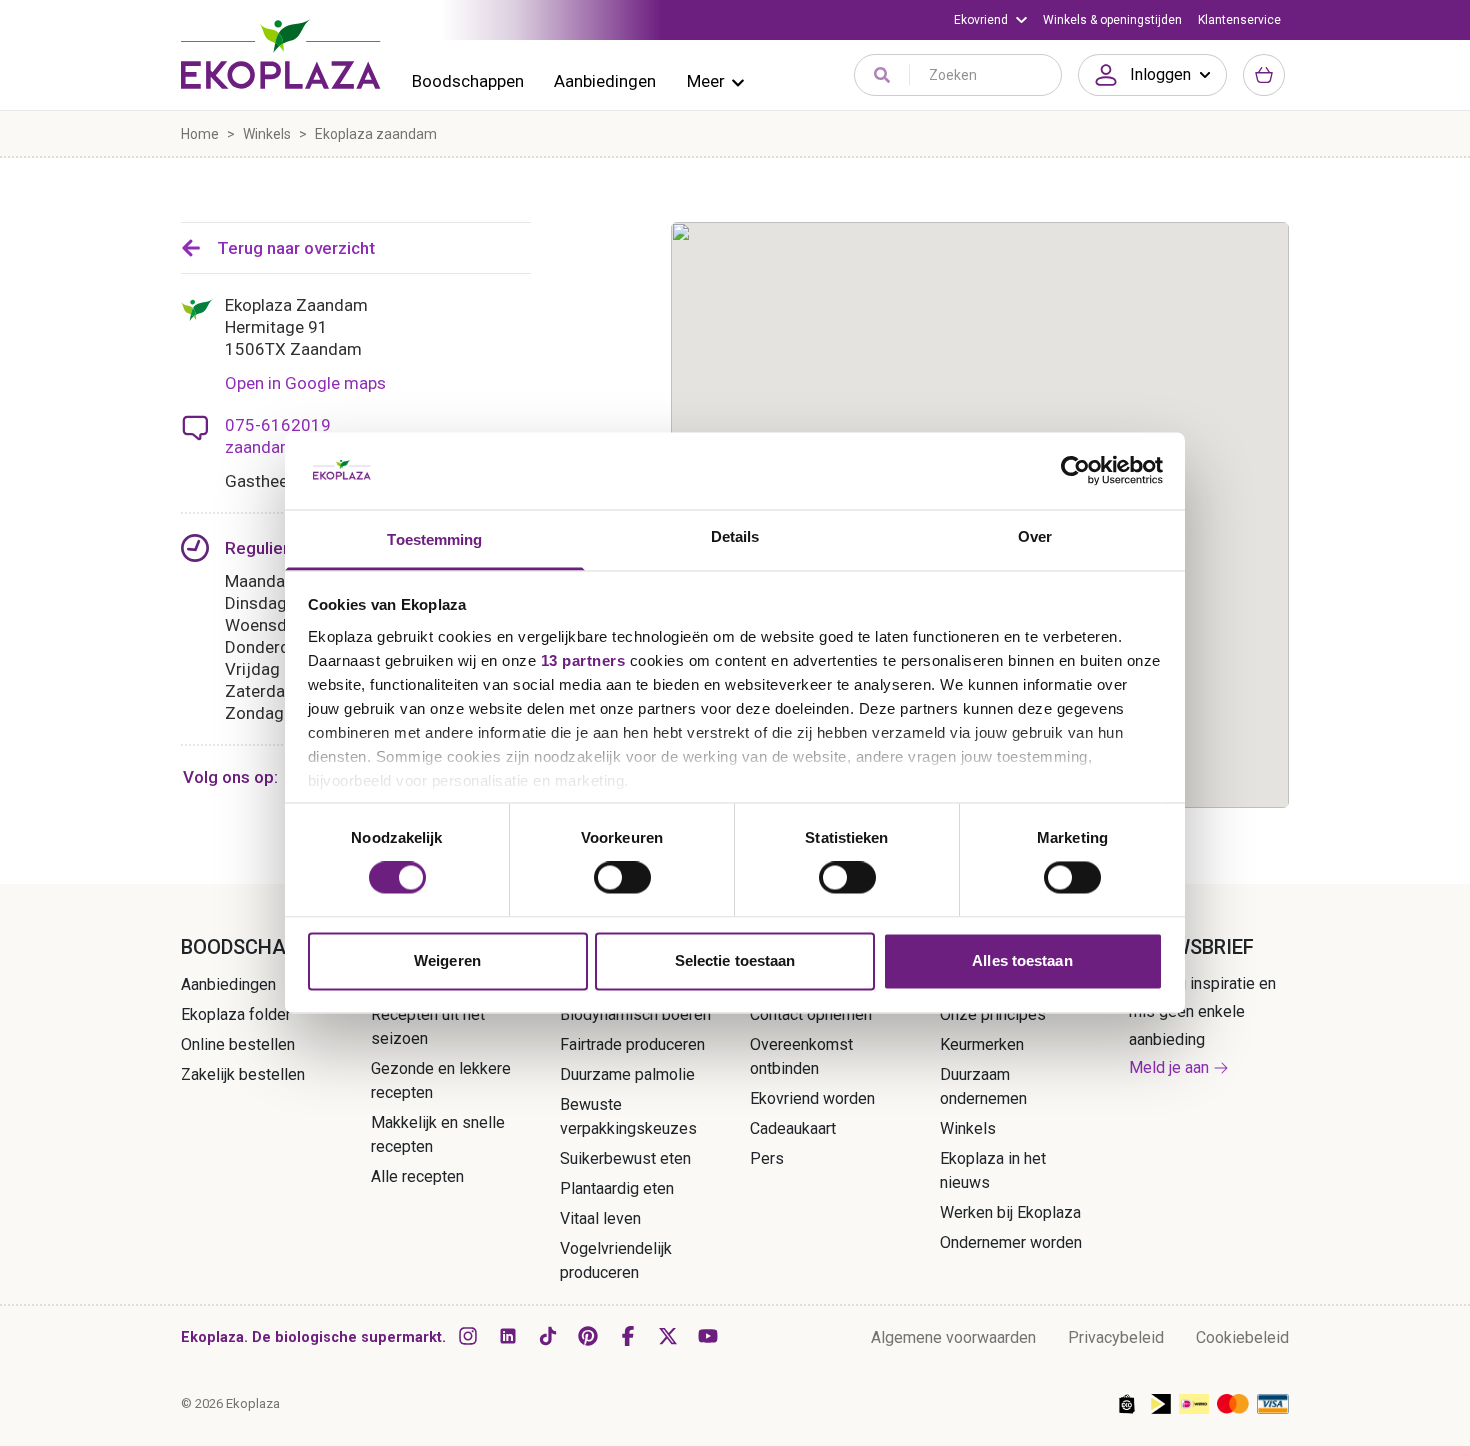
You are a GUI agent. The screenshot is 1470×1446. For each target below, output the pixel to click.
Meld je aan (1169, 1067)
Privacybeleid (1116, 1337)
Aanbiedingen (605, 81)
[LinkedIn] (508, 1336)
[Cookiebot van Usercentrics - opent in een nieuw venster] (1075, 471)
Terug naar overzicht (296, 248)
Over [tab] (1035, 536)
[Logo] (281, 54)
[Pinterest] (588, 1336)
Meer (706, 81)
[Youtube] (708, 1336)
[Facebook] (628, 1336)
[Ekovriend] (990, 20)
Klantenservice (1239, 20)
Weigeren (447, 960)
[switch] (622, 878)
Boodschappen (468, 81)
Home (200, 134)
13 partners (583, 660)
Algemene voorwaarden (953, 1337)
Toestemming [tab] (434, 539)
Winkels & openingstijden (1112, 20)
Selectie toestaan (735, 960)
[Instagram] (468, 1336)
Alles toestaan (1022, 960)
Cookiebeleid (1242, 1337)
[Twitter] (668, 1336)
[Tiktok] (548, 1336)
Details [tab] (735, 536)
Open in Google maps (305, 383)
